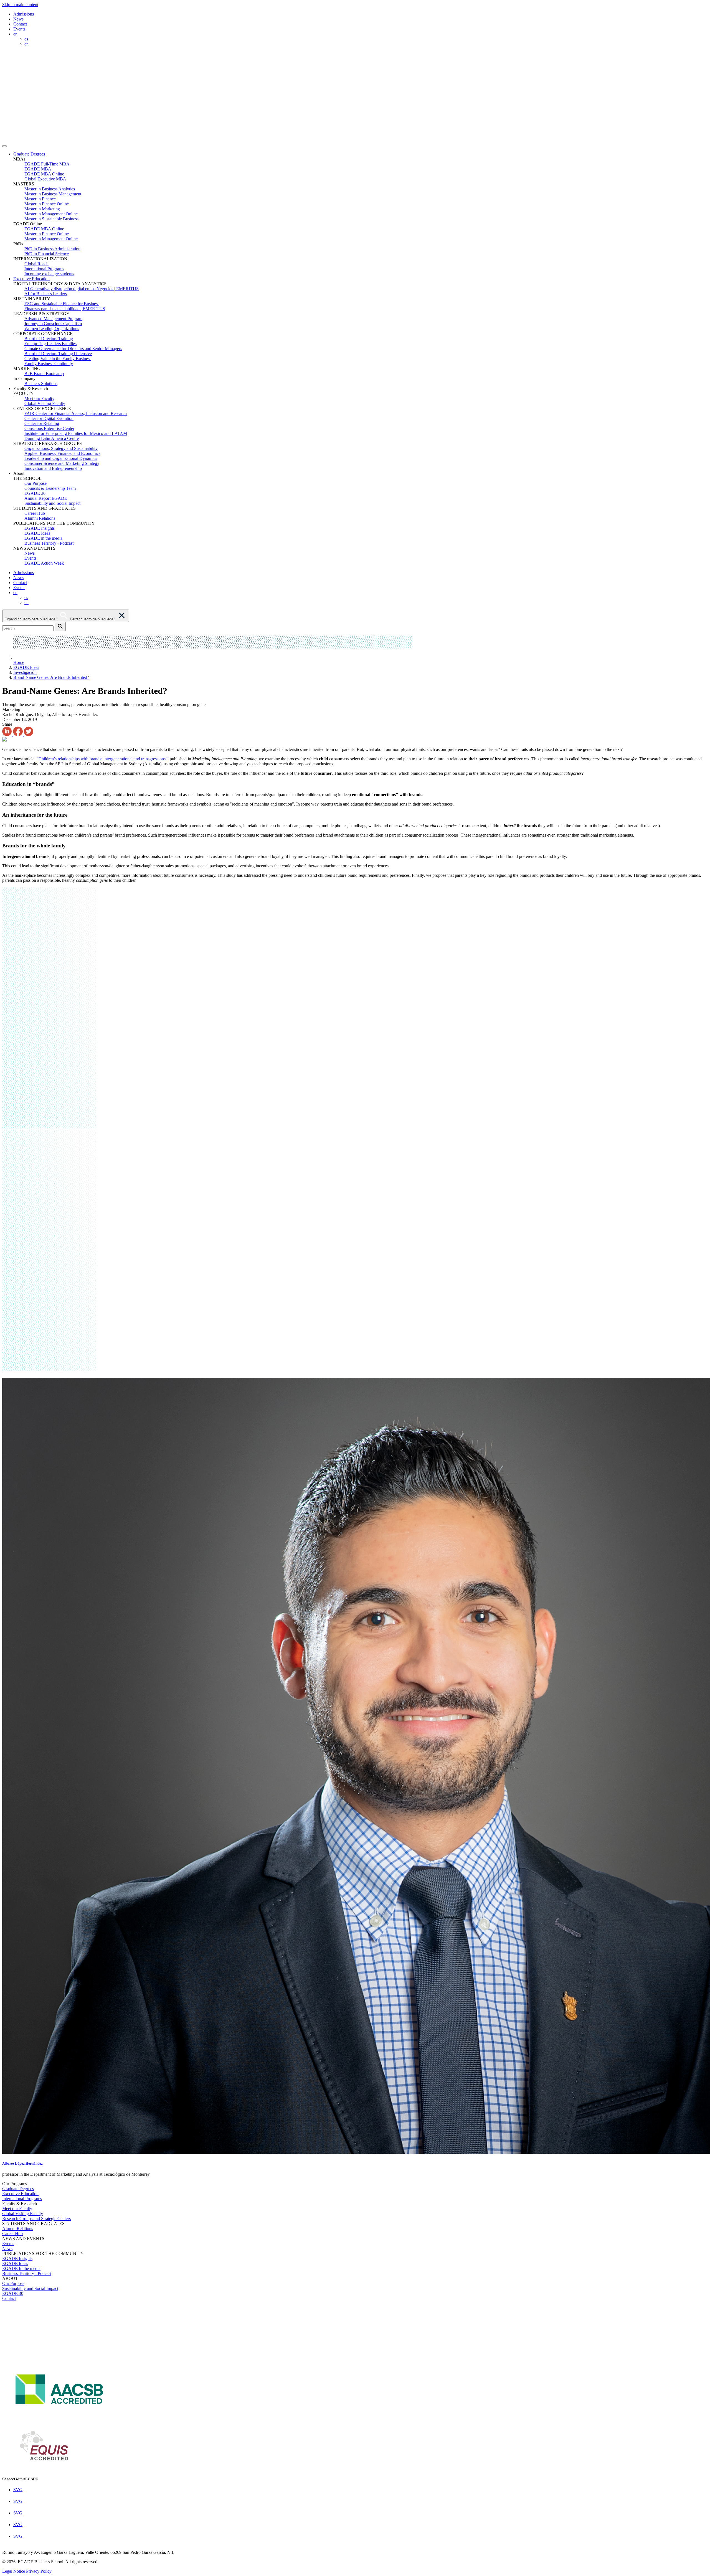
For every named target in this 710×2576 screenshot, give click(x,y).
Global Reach (36, 264)
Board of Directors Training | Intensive (58, 354)
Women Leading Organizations (52, 329)
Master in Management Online (51, 214)
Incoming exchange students (49, 274)
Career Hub (35, 513)
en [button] (15, 34)
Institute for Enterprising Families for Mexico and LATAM (76, 433)
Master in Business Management (53, 194)
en (26, 44)
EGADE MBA (38, 169)
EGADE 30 (35, 493)
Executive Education (31, 279)
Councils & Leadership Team (50, 488)
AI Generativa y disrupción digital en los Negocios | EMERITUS (82, 289)
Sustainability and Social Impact (52, 503)
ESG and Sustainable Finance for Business (62, 304)
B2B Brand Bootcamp (44, 374)
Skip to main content (20, 5)
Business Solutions (41, 384)
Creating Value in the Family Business (58, 359)
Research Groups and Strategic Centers (36, 2219)
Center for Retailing (42, 423)
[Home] (205, 140)
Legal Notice (14, 2571)
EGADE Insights (40, 528)
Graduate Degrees (29, 154)
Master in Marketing (42, 209)
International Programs (44, 269)
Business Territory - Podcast (49, 543)
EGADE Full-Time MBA (47, 164)
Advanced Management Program (53, 319)
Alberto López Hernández (22, 2163)
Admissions (24, 14)
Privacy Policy (39, 2571)
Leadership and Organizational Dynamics (61, 458)
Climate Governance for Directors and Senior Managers (73, 349)
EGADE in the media (43, 538)
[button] (361, 154)
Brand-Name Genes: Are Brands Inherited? (51, 677)
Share (7, 724)
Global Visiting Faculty (45, 403)
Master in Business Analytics (50, 189)
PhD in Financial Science (47, 254)
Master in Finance (40, 199)
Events (19, 29)
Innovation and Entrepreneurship (53, 468)
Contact (20, 24)
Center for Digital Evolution (49, 418)
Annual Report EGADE (46, 498)
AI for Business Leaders (46, 294)
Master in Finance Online (47, 204)
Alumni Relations (40, 518)
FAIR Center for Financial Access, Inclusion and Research (76, 413)
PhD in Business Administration (52, 249)
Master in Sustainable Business (51, 219)
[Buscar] (60, 627)
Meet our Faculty (39, 398)
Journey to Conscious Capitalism (53, 324)
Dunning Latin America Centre (52, 438)
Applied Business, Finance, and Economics (62, 453)
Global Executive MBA (45, 179)
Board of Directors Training (49, 339)
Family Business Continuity (49, 364)
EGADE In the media (21, 2268)
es (26, 39)
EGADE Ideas (37, 533)
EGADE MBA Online (44, 174)
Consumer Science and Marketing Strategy (62, 463)
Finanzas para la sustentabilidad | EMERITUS (65, 309)
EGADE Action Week (44, 563)
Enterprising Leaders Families (50, 344)
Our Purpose (35, 483)
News (18, 19)
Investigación (25, 672)
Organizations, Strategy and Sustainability (61, 448)
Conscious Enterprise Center (49, 428)
